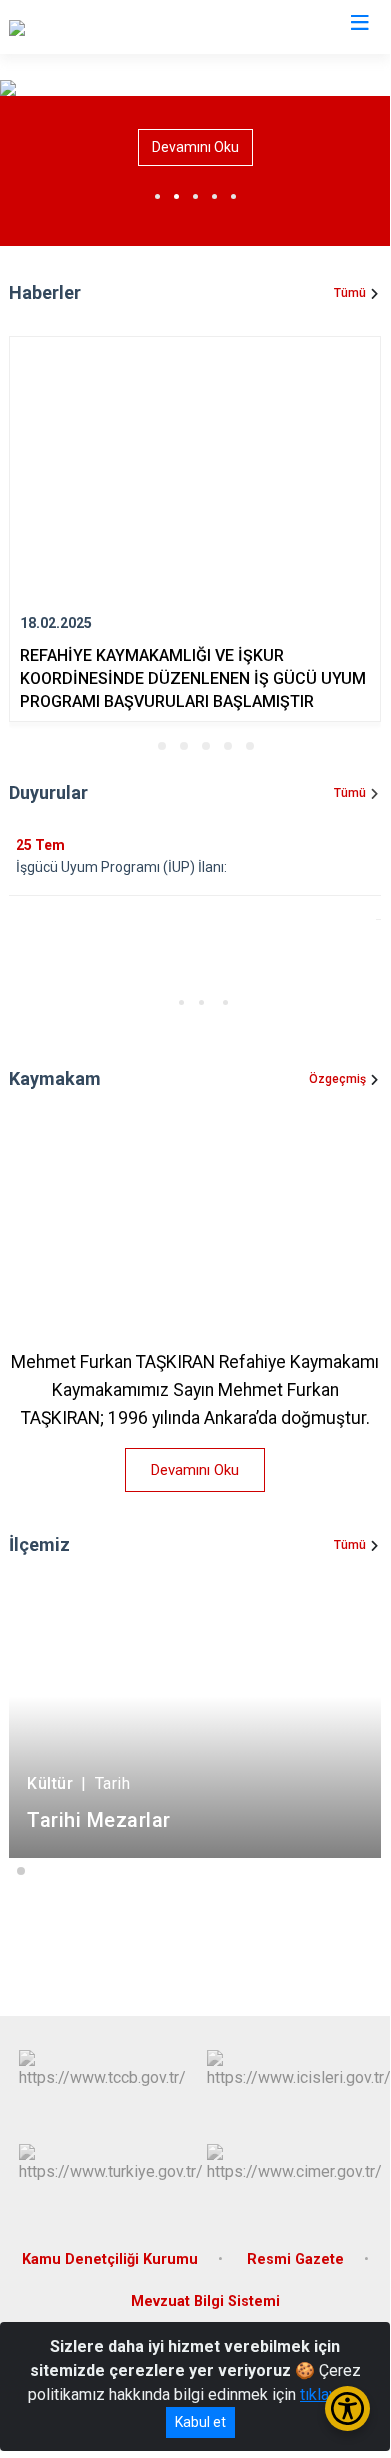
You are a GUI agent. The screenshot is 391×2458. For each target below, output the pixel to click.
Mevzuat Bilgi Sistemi (205, 2301)
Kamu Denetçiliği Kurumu (110, 2259)
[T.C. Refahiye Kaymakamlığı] (104, 27)
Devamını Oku (195, 147)
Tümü (350, 293)
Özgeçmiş (337, 1079)
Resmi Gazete (295, 2259)
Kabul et (200, 2422)
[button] (140, 746)
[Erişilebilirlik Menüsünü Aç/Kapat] (347, 2408)
